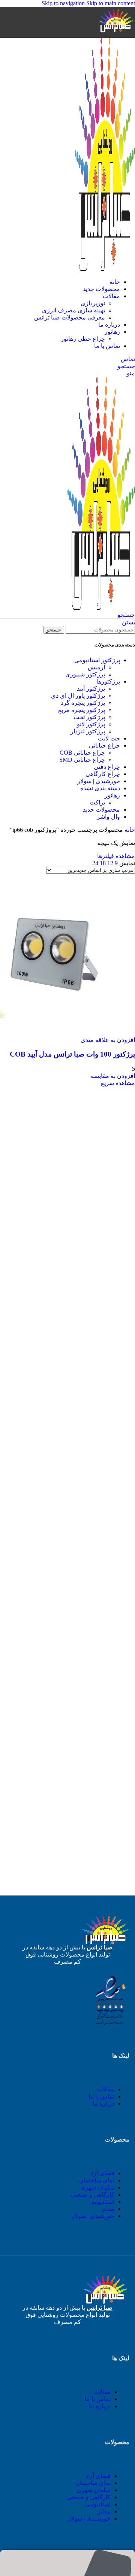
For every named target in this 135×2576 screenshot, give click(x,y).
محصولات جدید (101, 810)
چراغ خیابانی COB (82, 753)
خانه (129, 830)
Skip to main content (111, 3)
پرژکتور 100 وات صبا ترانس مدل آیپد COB (72, 1054)
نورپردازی (93, 303)
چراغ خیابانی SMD (82, 760)
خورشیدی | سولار (99, 781)
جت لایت (109, 738)
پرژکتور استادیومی (97, 660)
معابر (108, 2209)
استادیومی (102, 2202)
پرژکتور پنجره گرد (83, 703)
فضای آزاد (102, 2173)
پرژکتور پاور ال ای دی (78, 696)
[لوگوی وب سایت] (116, 34)
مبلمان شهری (97, 2187)
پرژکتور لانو (91, 724)
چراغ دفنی (107, 767)
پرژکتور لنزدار (88, 731)
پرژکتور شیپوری (85, 674)
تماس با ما (101, 2096)
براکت (97, 802)
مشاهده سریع (118, 1083)
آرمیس (96, 667)
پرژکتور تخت (89, 717)
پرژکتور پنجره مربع (82, 710)
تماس (128, 359)
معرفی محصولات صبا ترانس (70, 317)
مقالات (106, 2089)
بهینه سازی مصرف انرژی (73, 310)
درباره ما (103, 2104)
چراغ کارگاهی (103, 774)
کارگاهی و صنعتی (93, 2195)
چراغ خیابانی (104, 745)
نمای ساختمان (97, 2180)
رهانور (112, 795)
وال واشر (108, 817)
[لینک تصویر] (110, 2025)
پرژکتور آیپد (91, 689)
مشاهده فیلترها (116, 856)
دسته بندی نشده (100, 788)
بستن (128, 622)
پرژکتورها (108, 681)
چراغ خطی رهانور (83, 339)
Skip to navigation (64, 3)
